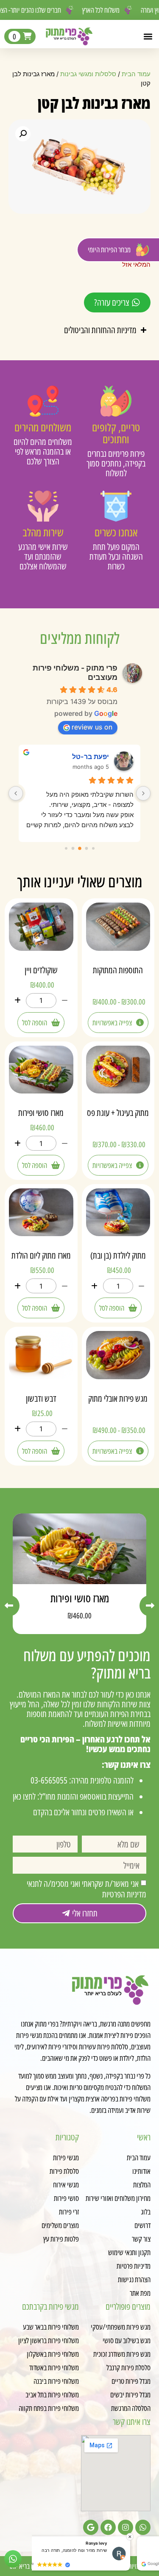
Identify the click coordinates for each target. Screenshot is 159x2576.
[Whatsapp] (143, 2527)
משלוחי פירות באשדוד (54, 2367)
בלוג (146, 2212)
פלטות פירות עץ (61, 2239)
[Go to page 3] (73, 849)
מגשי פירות (66, 2157)
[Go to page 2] (80, 848)
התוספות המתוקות (118, 970)
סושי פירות (66, 2198)
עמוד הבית (136, 74)
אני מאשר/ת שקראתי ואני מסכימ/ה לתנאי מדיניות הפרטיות (86, 1889)
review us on (92, 727)
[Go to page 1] (86, 849)
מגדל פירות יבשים (130, 2394)
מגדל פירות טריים (131, 2381)
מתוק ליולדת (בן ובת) (118, 1255)
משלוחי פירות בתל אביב (52, 2394)
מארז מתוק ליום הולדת (41, 1255)
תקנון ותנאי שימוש (129, 2252)
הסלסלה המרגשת (131, 2408)
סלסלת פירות (64, 2171)
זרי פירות (69, 2212)
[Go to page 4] (66, 848)
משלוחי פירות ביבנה (56, 2381)
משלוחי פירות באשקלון (53, 2354)
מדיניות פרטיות (134, 2266)
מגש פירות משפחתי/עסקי (121, 2327)
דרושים (142, 2225)
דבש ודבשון (41, 1398)
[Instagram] (126, 2527)
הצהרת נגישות (134, 2279)
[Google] (91, 2527)
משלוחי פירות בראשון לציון (49, 2340)
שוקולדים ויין (41, 970)
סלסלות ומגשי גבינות (88, 74)
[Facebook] (108, 2527)
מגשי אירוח (66, 2184)
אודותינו (141, 2171)
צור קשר (141, 2239)
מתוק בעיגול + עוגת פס (118, 1113)
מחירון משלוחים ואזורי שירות (118, 2198)
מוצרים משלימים (60, 2225)
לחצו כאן (24, 1796)
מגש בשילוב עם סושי (127, 2340)
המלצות (142, 2184)
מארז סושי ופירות (41, 1113)
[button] (148, 36)
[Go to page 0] (93, 848)
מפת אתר (140, 2293)
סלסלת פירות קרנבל (128, 2367)
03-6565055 (49, 1780)
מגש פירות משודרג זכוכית (122, 2354)
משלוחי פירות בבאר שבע (51, 2327)
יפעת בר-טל (91, 757)
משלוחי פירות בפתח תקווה (49, 2408)
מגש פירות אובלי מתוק (118, 1398)
